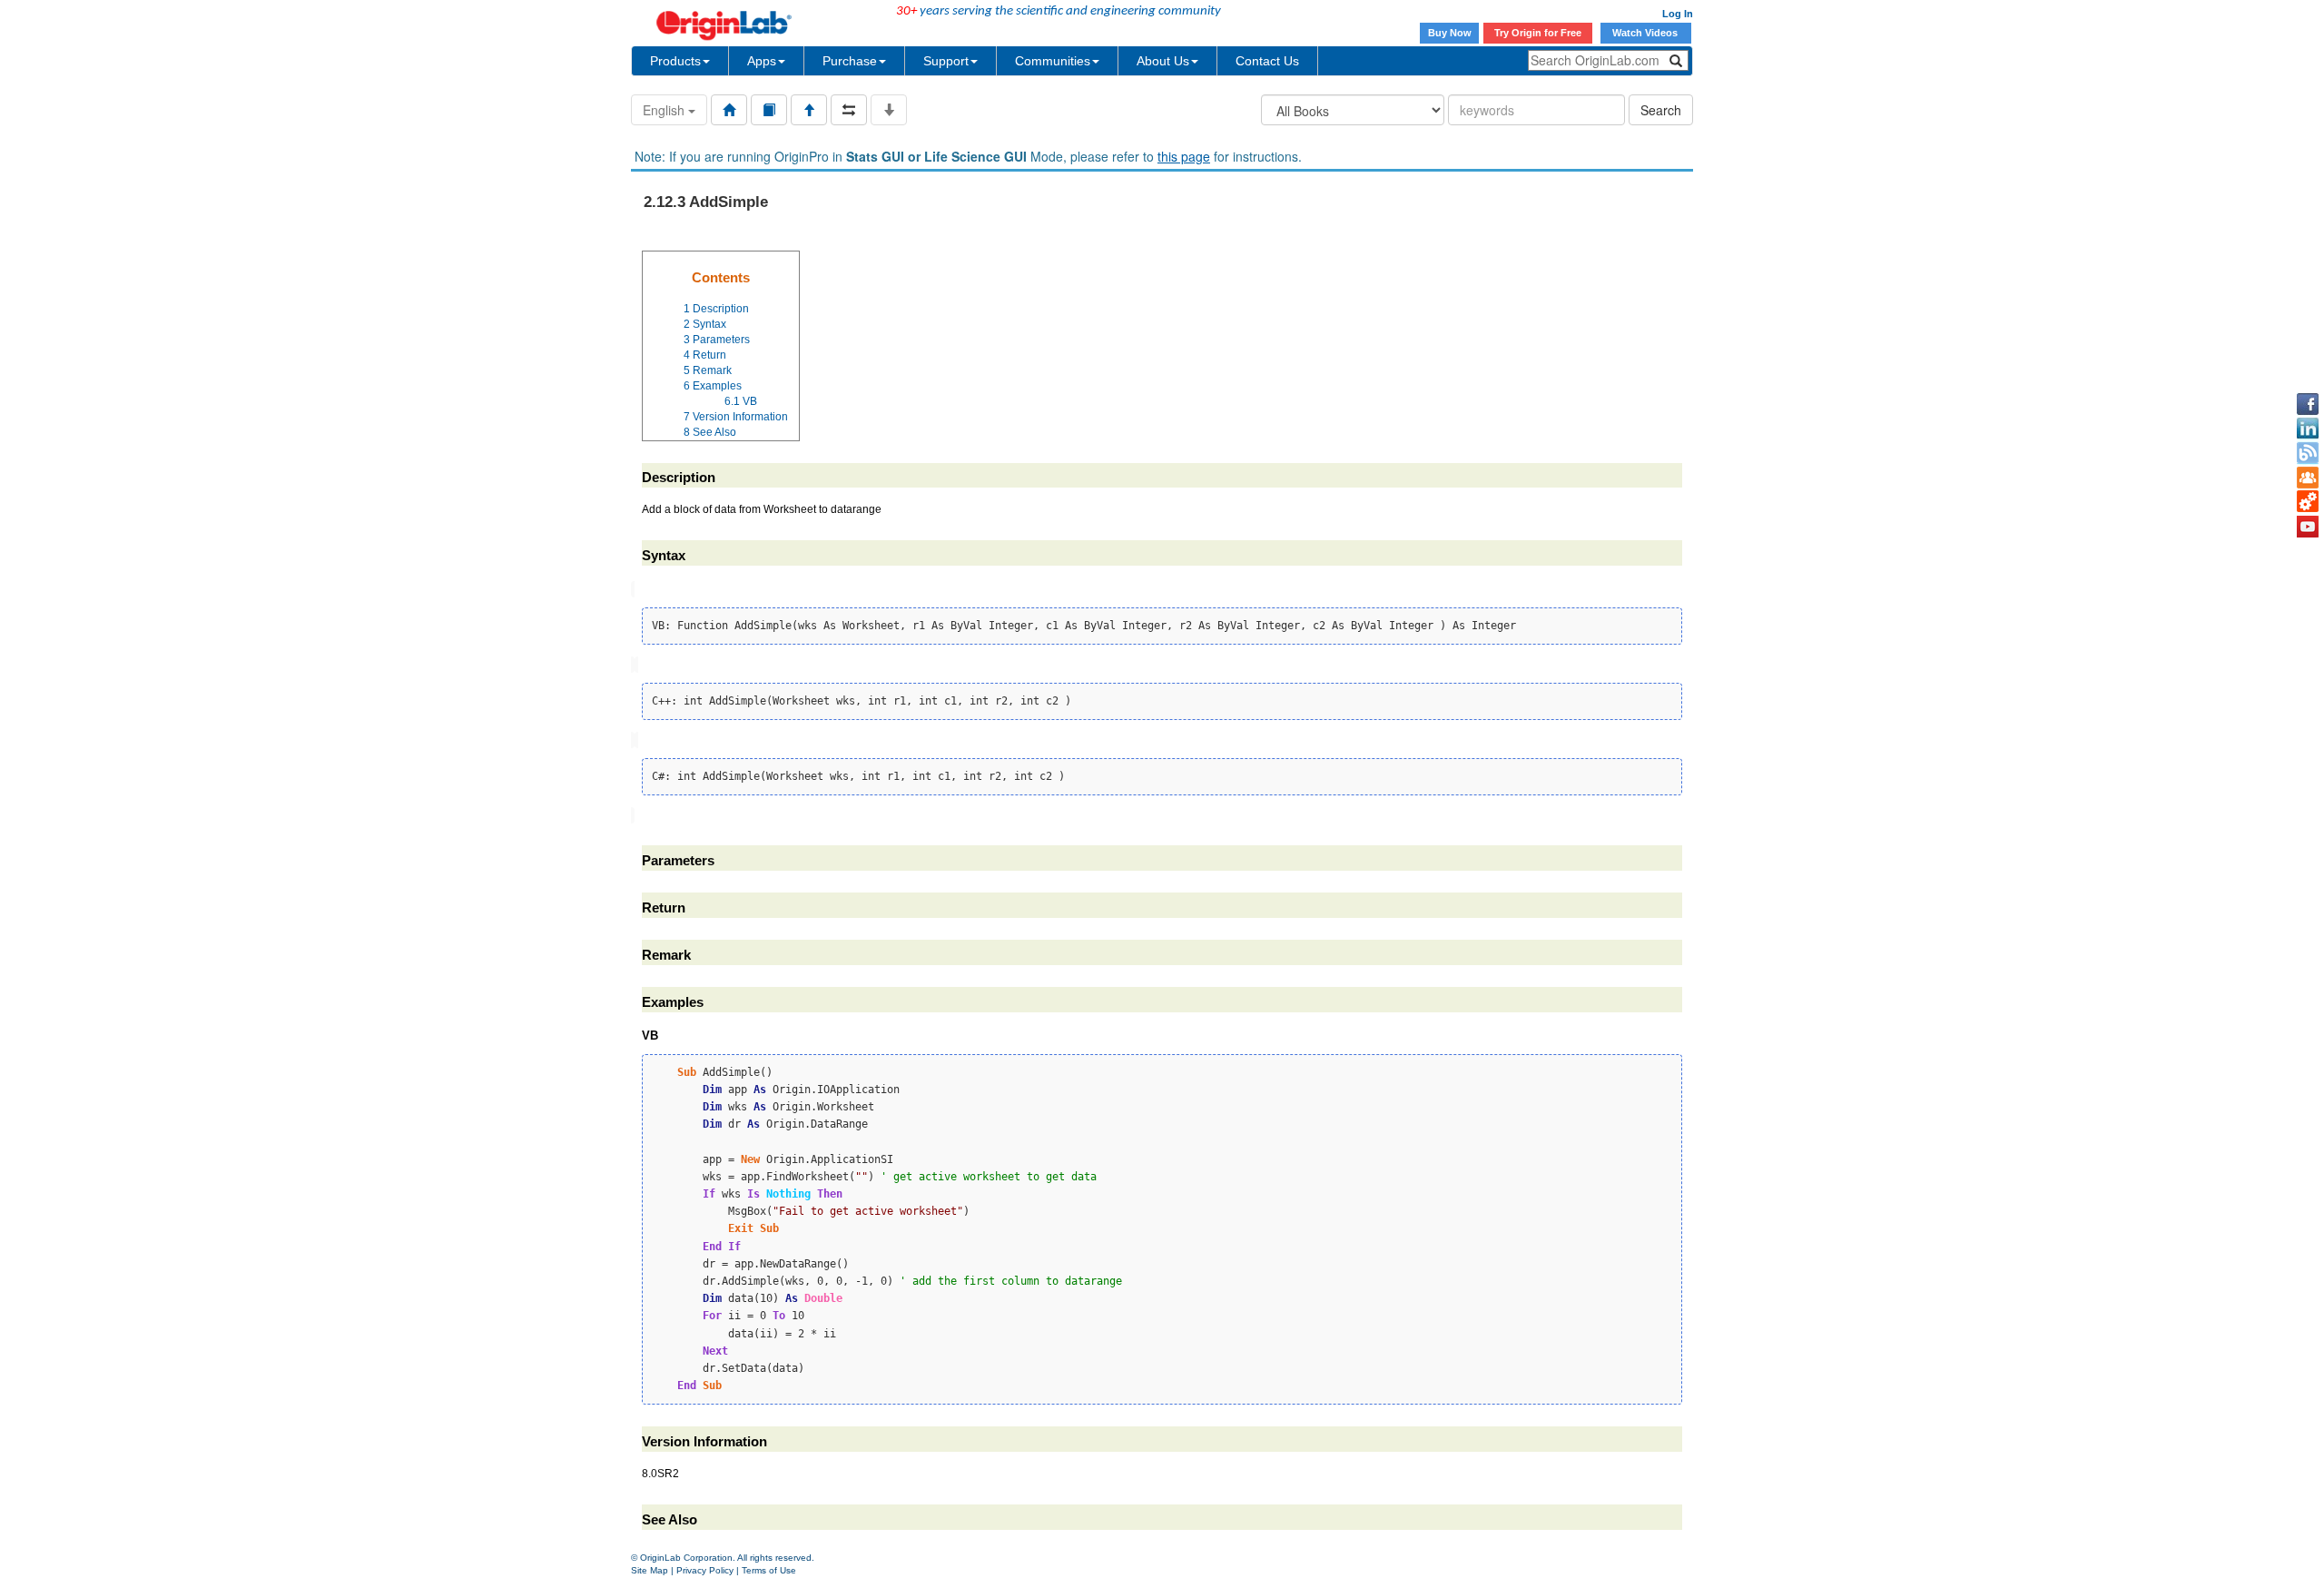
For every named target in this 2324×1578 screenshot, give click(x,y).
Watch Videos (1646, 33)
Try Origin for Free (1538, 33)
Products (675, 61)
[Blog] (2308, 453)
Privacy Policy (705, 1570)
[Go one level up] (809, 110)
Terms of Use (769, 1570)
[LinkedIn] (2308, 429)
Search (1661, 110)
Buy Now (1450, 33)
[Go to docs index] (729, 110)
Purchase (850, 61)
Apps (762, 61)
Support (946, 61)
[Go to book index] (769, 110)
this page (1184, 156)
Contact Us (1267, 61)
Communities (1053, 61)
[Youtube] (2308, 527)
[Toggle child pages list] (889, 110)
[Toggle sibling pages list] (849, 110)
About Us (1163, 61)
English (665, 110)
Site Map (650, 1570)
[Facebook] (2308, 404)
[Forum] (2308, 478)
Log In (1678, 14)
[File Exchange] (2308, 502)
